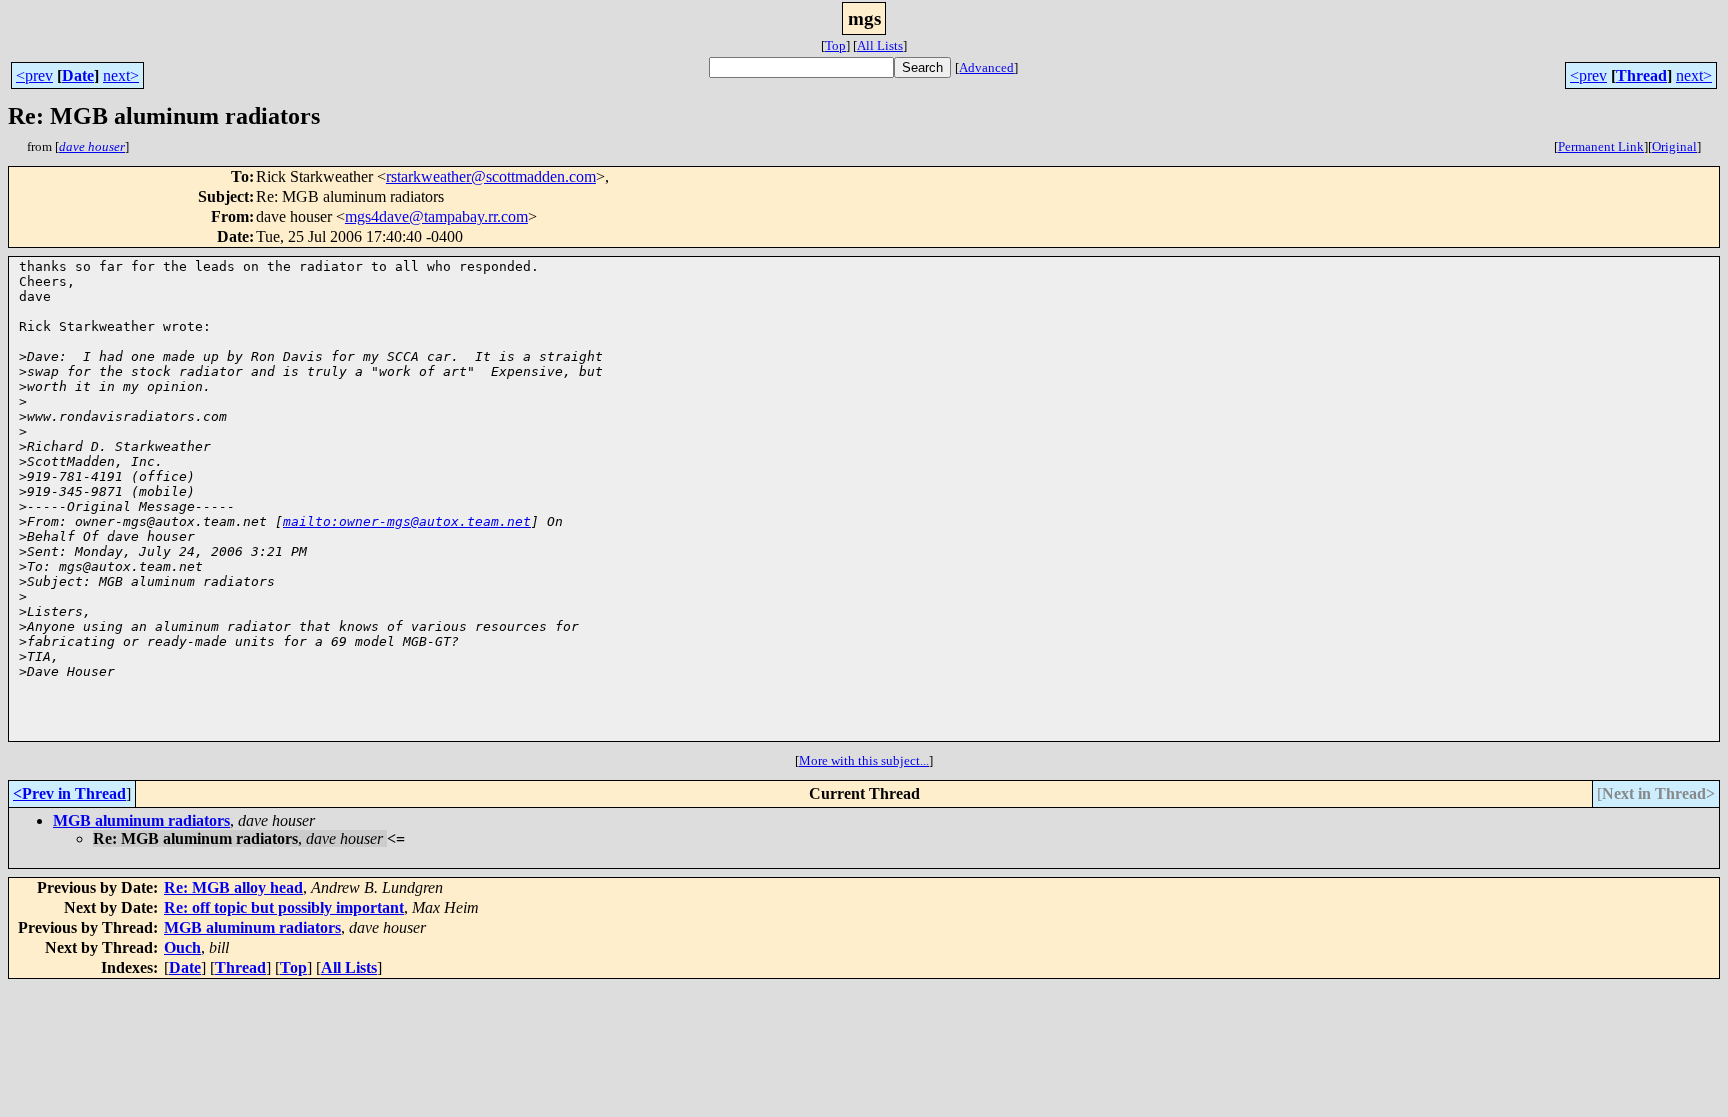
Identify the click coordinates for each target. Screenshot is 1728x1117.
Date (78, 75)
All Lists (880, 45)
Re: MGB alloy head (233, 887)
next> (121, 75)
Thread (1641, 75)
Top (835, 45)
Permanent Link (1601, 146)
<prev (34, 75)
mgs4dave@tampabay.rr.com (436, 216)
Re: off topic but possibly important (284, 907)
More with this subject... (864, 760)
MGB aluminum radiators (141, 820)
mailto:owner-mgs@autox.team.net (407, 521)
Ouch (182, 947)
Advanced (986, 67)
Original (1674, 146)
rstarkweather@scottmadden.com (491, 176)
